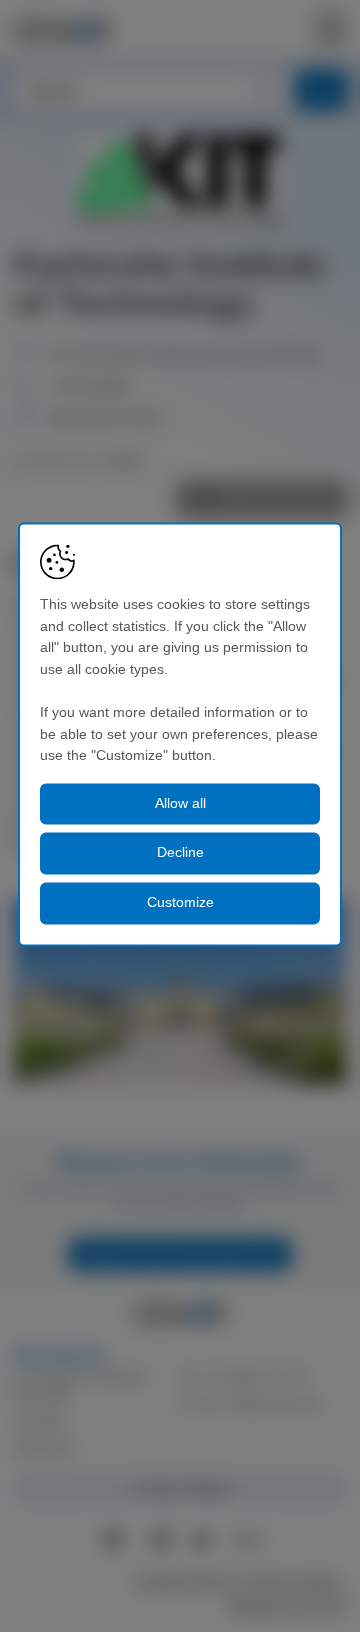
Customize (180, 902)
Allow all (180, 803)
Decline (180, 853)
